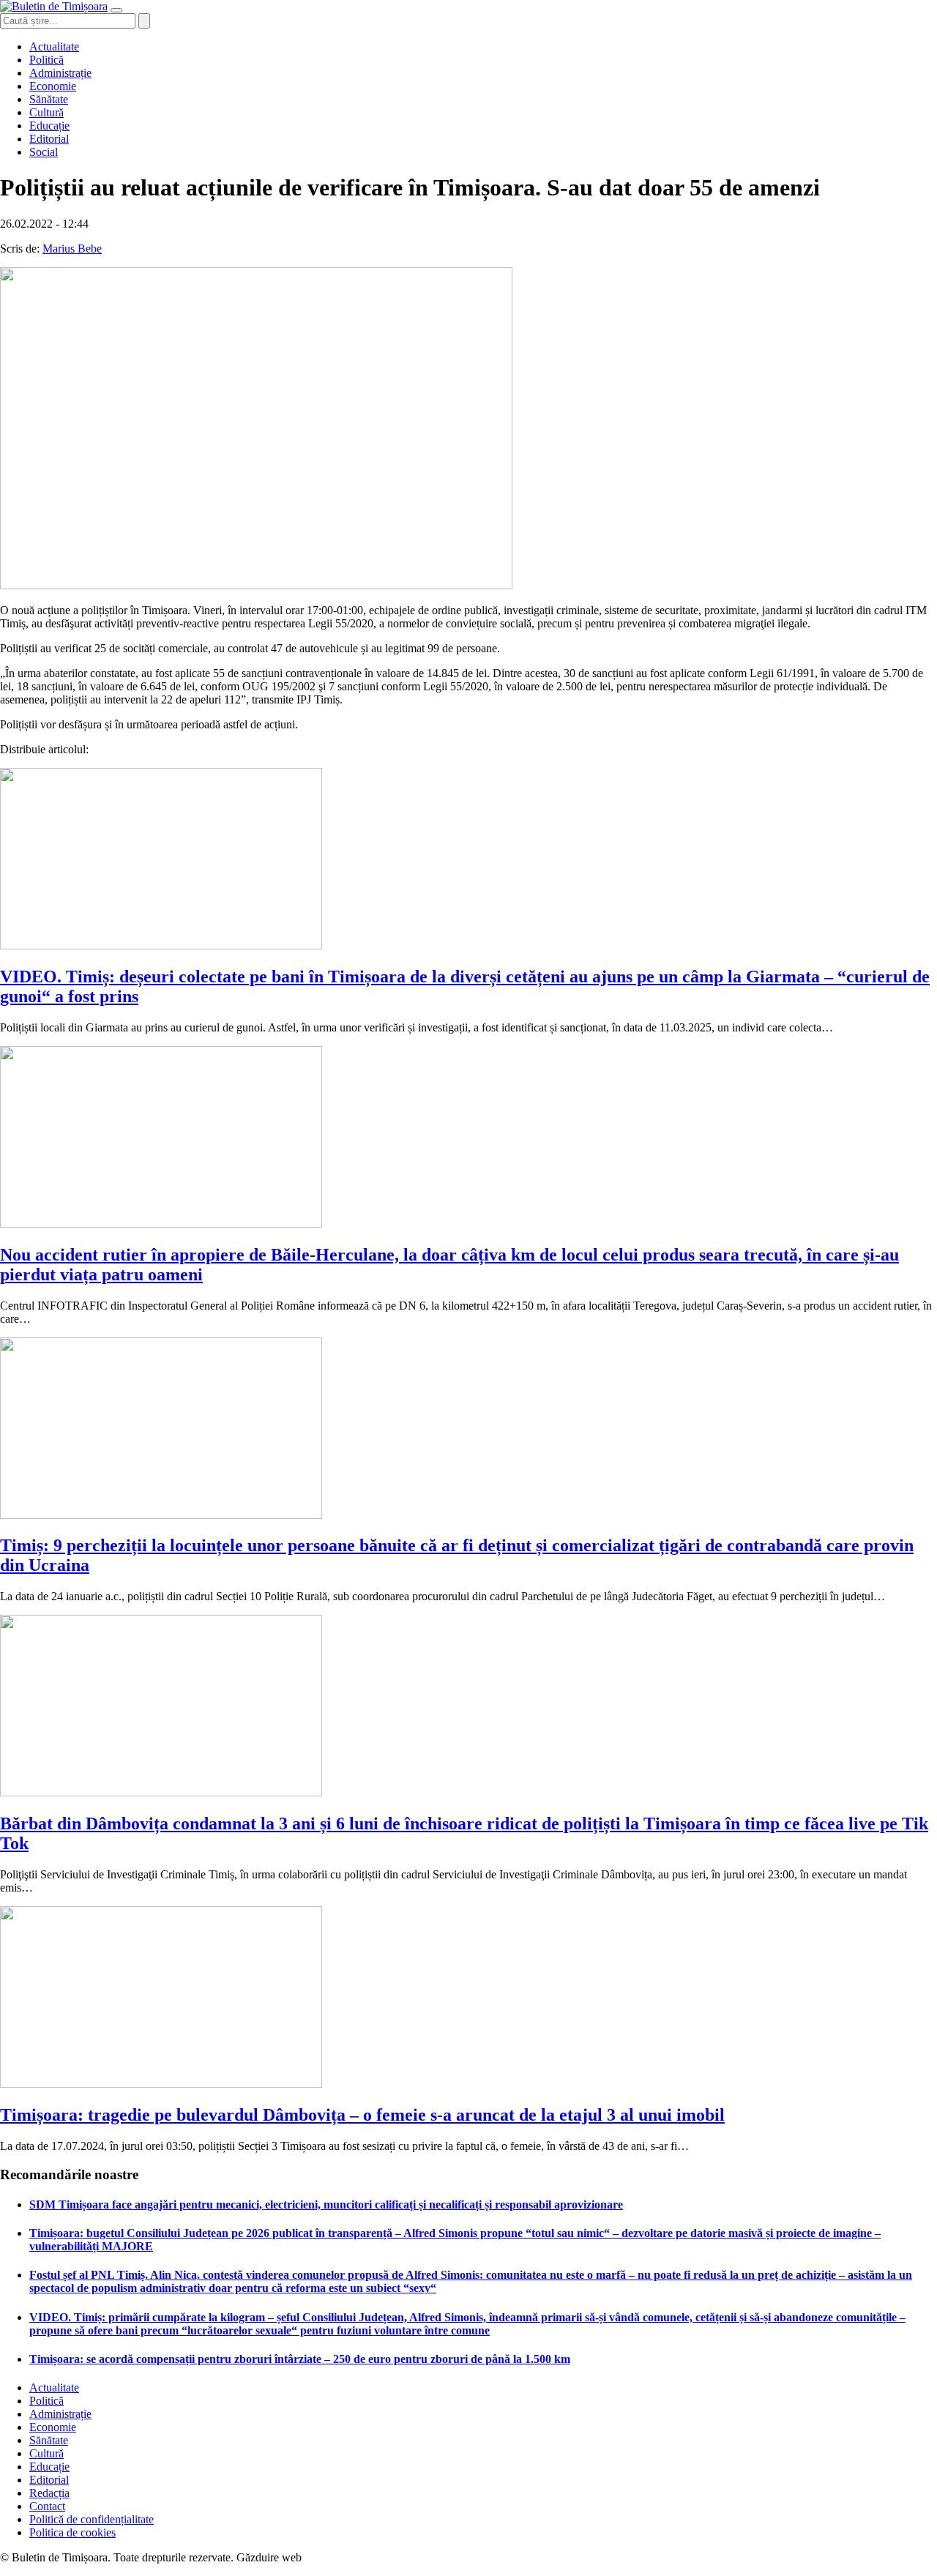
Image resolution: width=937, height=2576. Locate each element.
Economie (53, 86)
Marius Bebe (72, 249)
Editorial (49, 139)
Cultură (46, 112)
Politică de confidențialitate (92, 2519)
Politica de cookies (72, 2532)
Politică (46, 60)
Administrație (60, 73)
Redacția (49, 2493)
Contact (47, 2506)
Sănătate (49, 99)
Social (44, 152)
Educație (49, 126)
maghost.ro (332, 2557)
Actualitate (54, 46)
